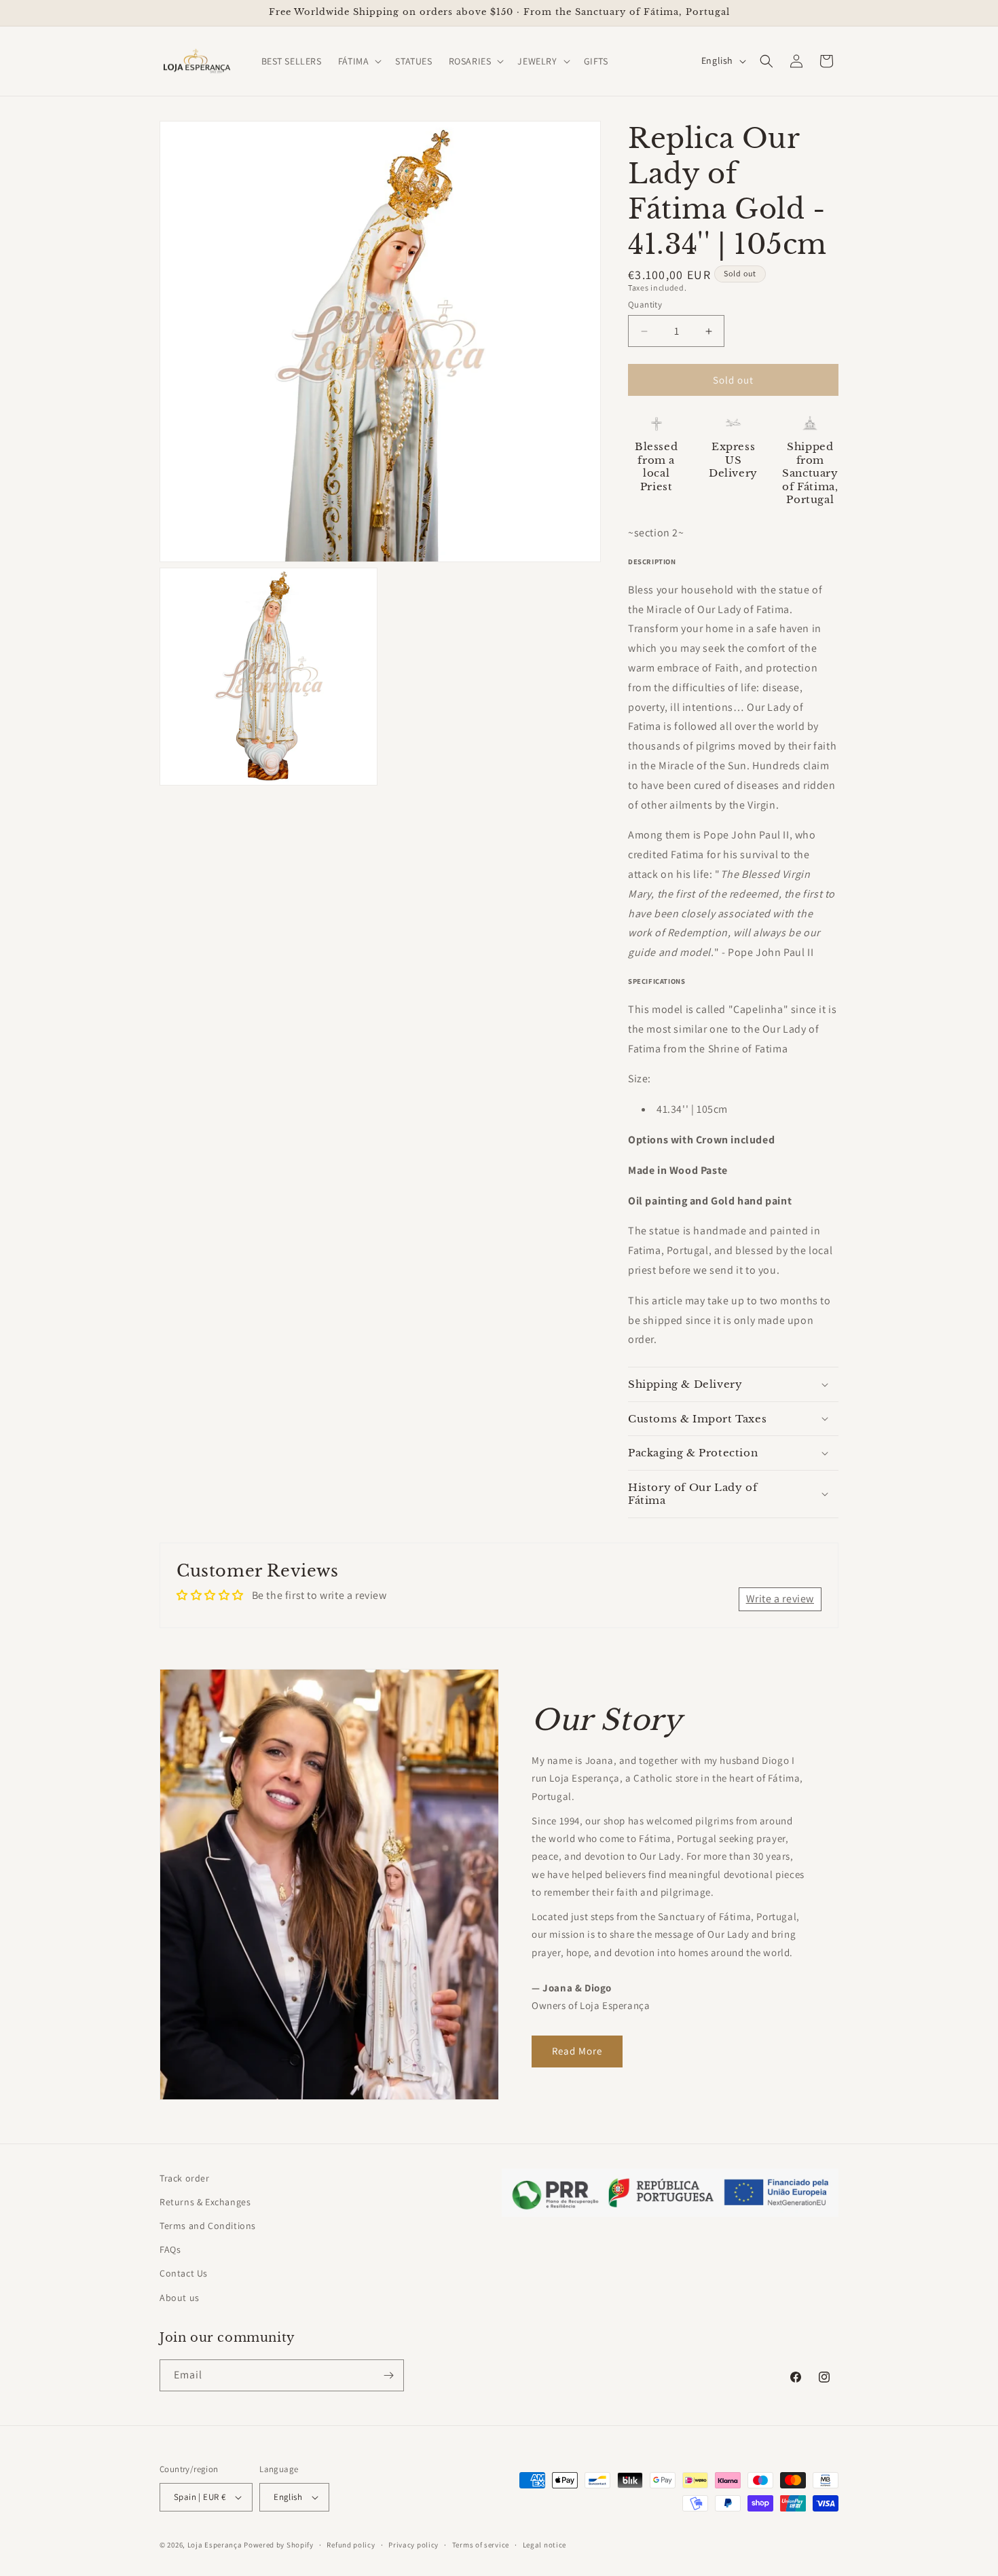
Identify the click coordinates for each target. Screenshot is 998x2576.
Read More (577, 2051)
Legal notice (544, 2545)
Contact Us (184, 2273)
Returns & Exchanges (205, 2202)
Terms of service (481, 2545)
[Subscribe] (388, 2375)
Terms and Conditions (208, 2226)
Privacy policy (413, 2545)
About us (180, 2298)
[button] (359, 61)
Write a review (780, 1599)
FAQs (170, 2249)
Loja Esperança (215, 2545)
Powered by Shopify (279, 2545)
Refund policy (351, 2545)
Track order (185, 2178)
